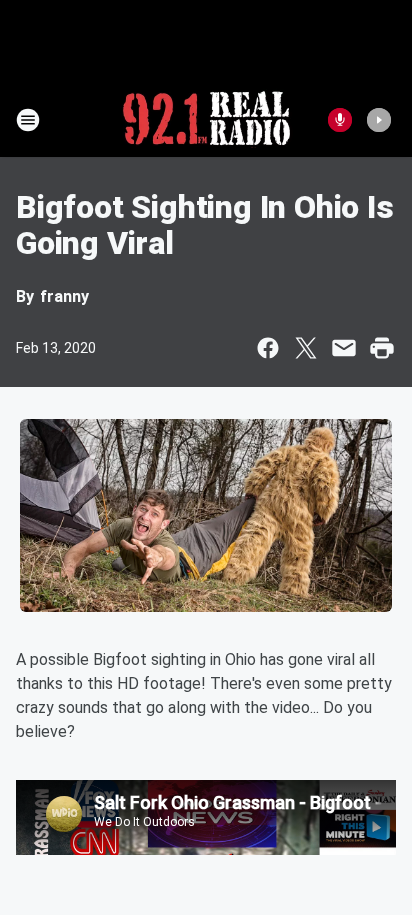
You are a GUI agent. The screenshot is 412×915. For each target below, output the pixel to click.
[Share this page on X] (306, 348)
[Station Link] (206, 120)
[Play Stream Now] (379, 120)
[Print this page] (382, 348)
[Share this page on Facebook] (268, 348)
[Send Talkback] (340, 120)
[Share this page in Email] (344, 348)
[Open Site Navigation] (28, 120)
